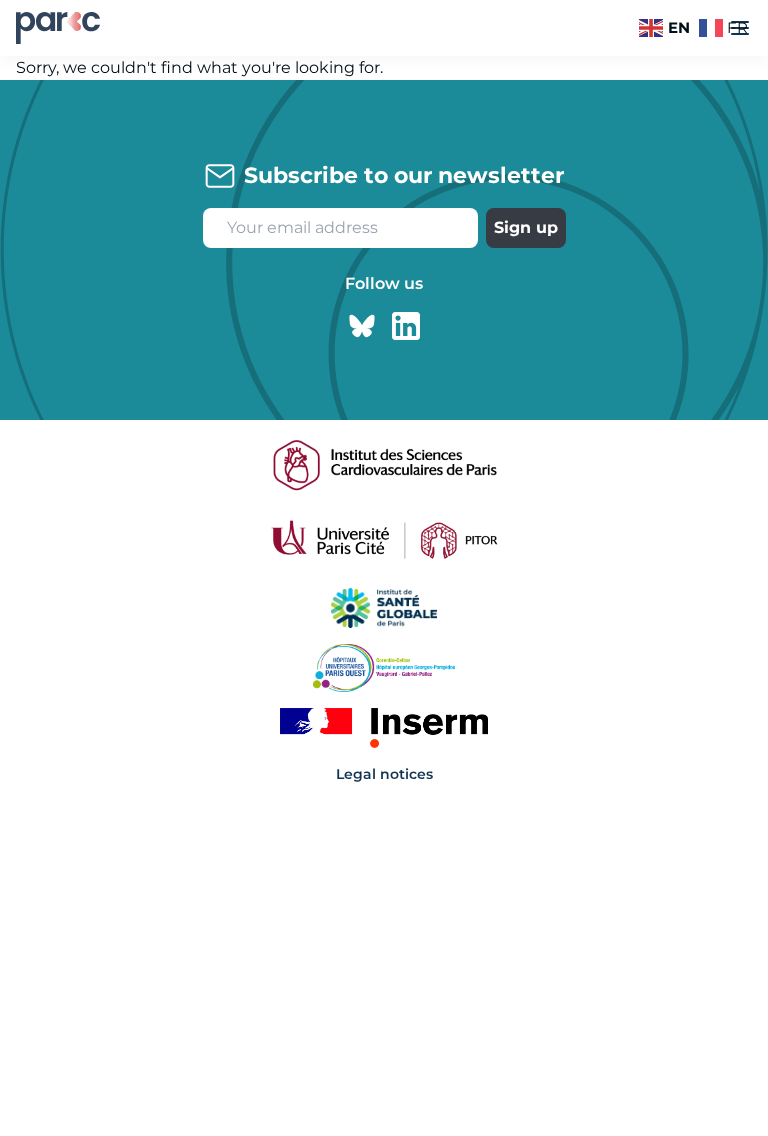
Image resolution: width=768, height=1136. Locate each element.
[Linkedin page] (406, 326)
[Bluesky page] (362, 326)
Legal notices (384, 774)
